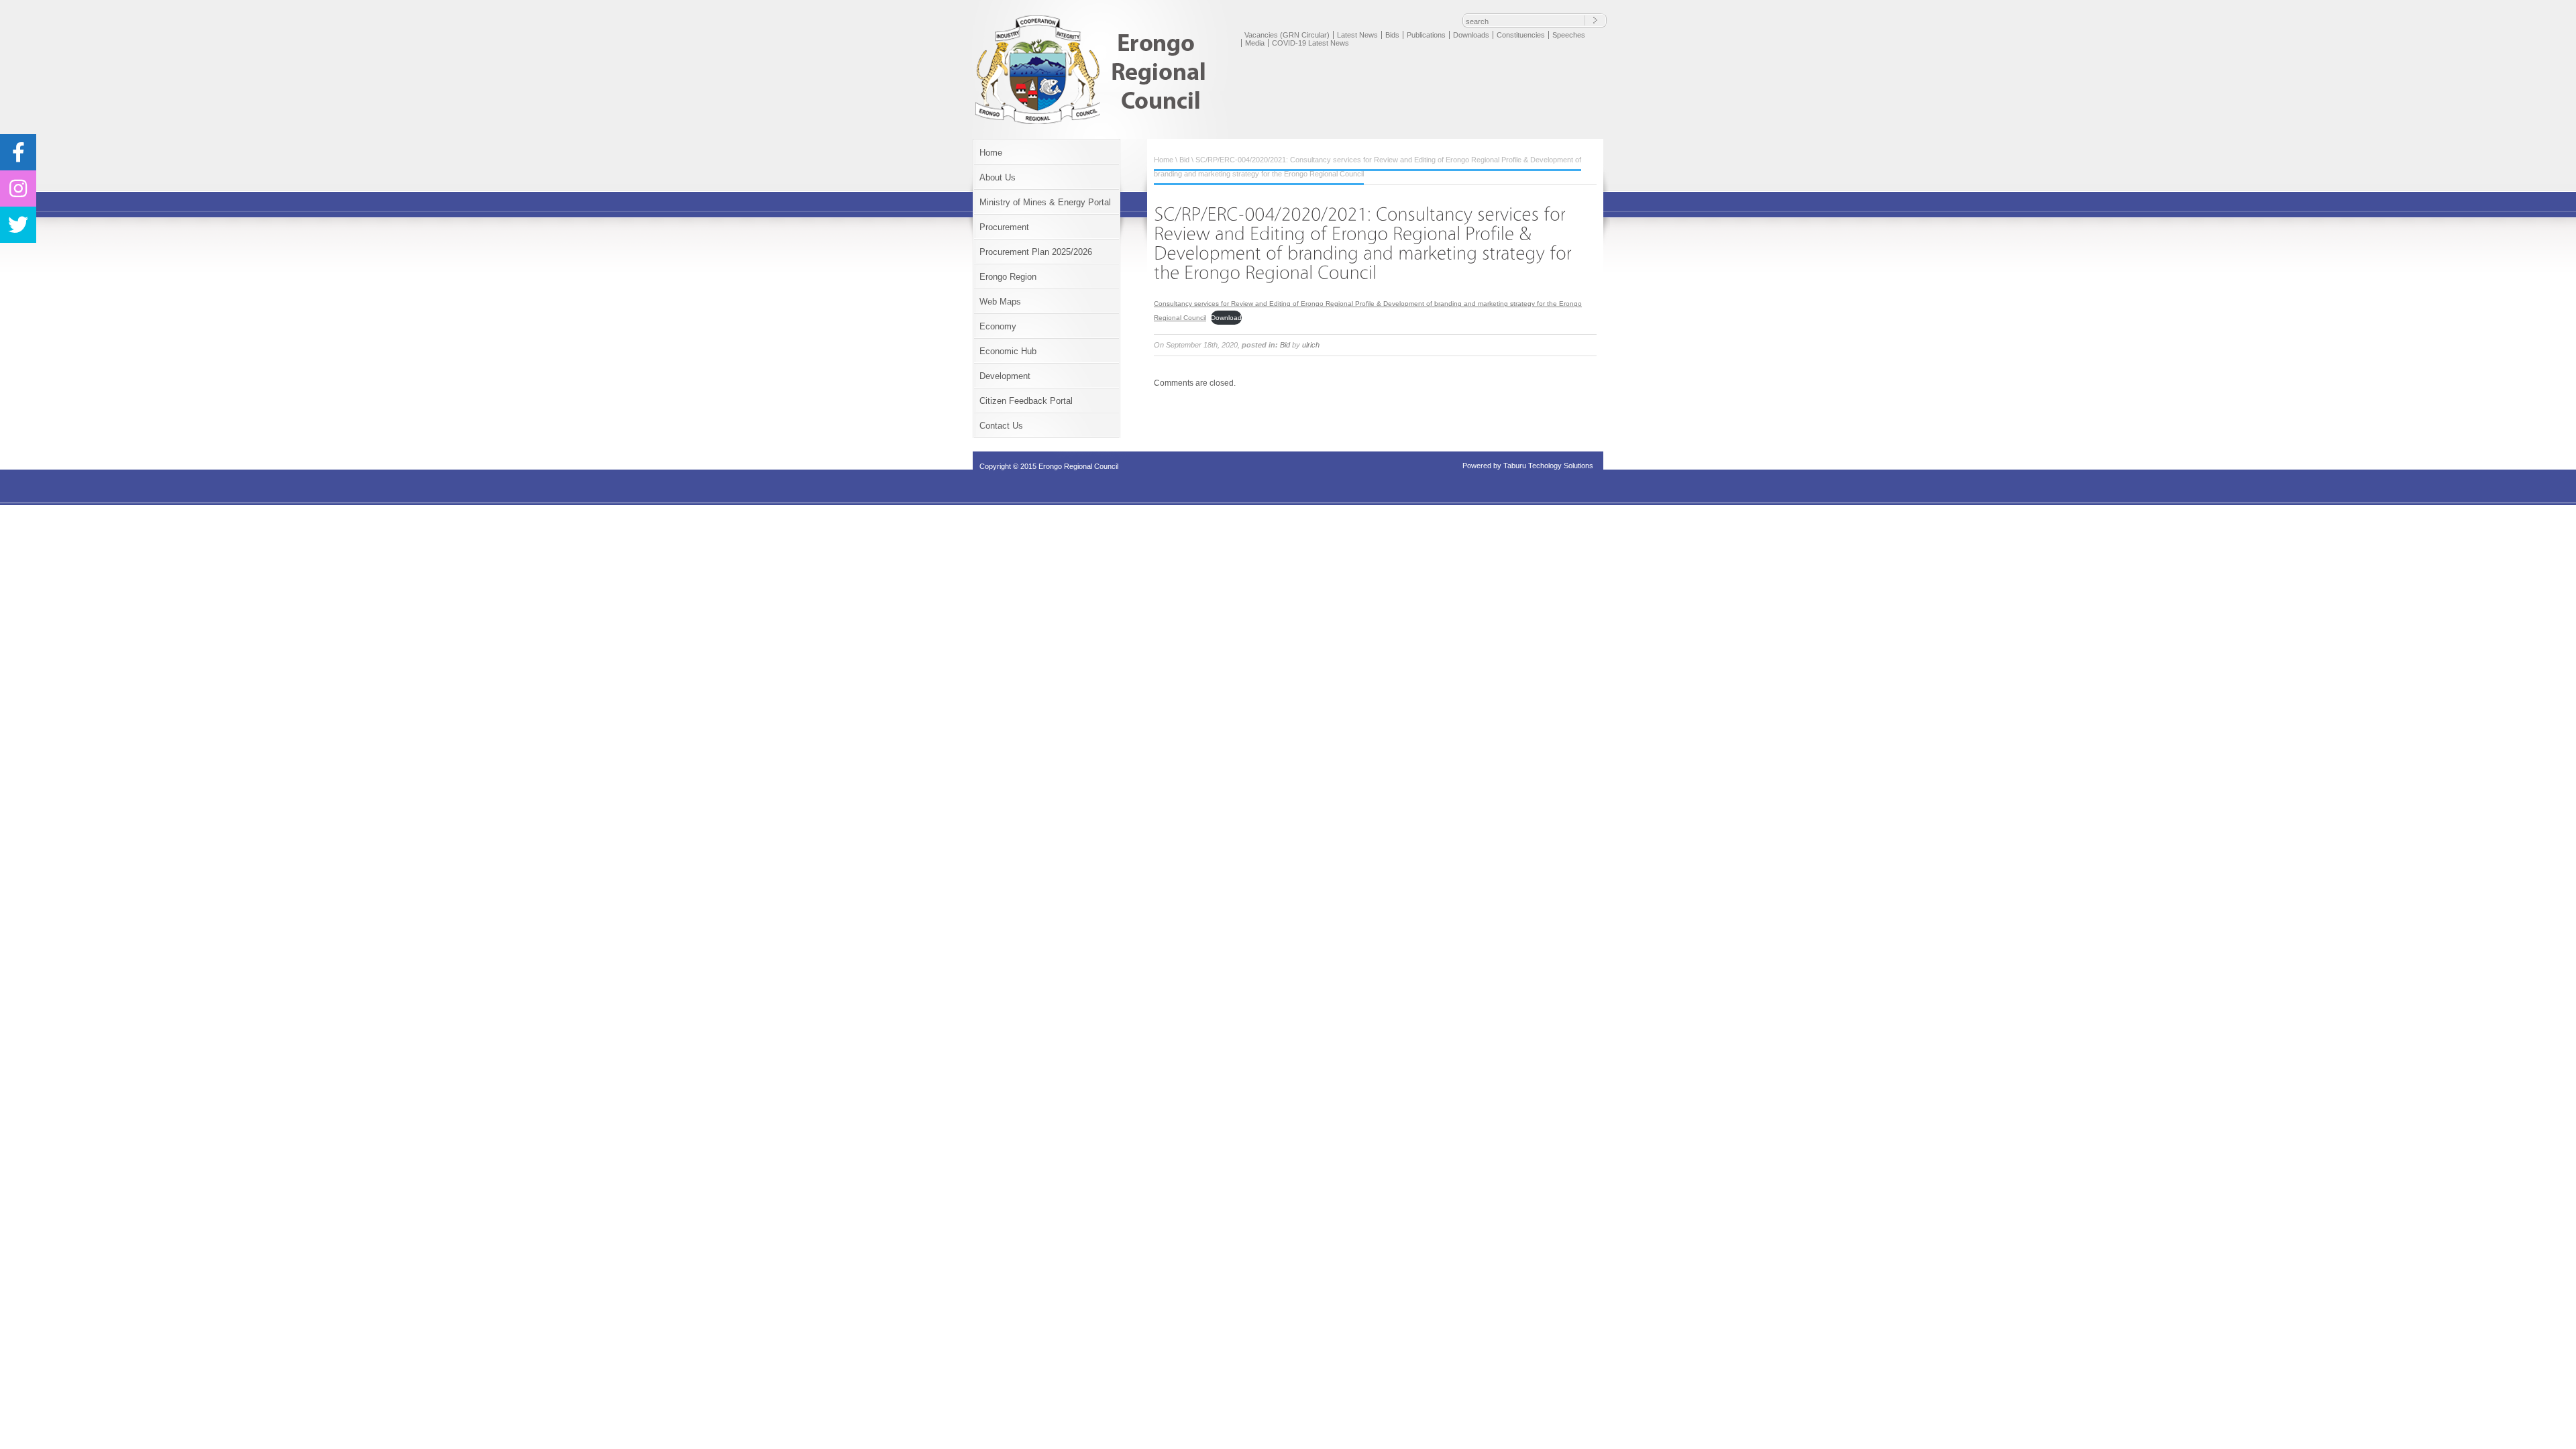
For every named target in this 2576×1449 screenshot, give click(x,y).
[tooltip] (18, 152)
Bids (1392, 35)
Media (1255, 43)
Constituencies (1521, 35)
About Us (998, 177)
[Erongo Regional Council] (1095, 123)
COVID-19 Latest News (1310, 43)
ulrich (1311, 345)
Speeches (1569, 35)
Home (991, 153)
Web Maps (1000, 302)
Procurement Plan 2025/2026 (1036, 252)
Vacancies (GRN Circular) (1287, 35)
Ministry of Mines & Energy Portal (1045, 202)
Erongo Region (1008, 277)
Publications (1426, 35)
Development (1005, 376)
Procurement (1004, 227)
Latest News (1357, 35)
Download (1226, 318)
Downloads (1471, 35)
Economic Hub (1008, 351)
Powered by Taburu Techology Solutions (1528, 466)
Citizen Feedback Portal (1026, 401)
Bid (1184, 160)
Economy (998, 326)
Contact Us (1001, 426)
